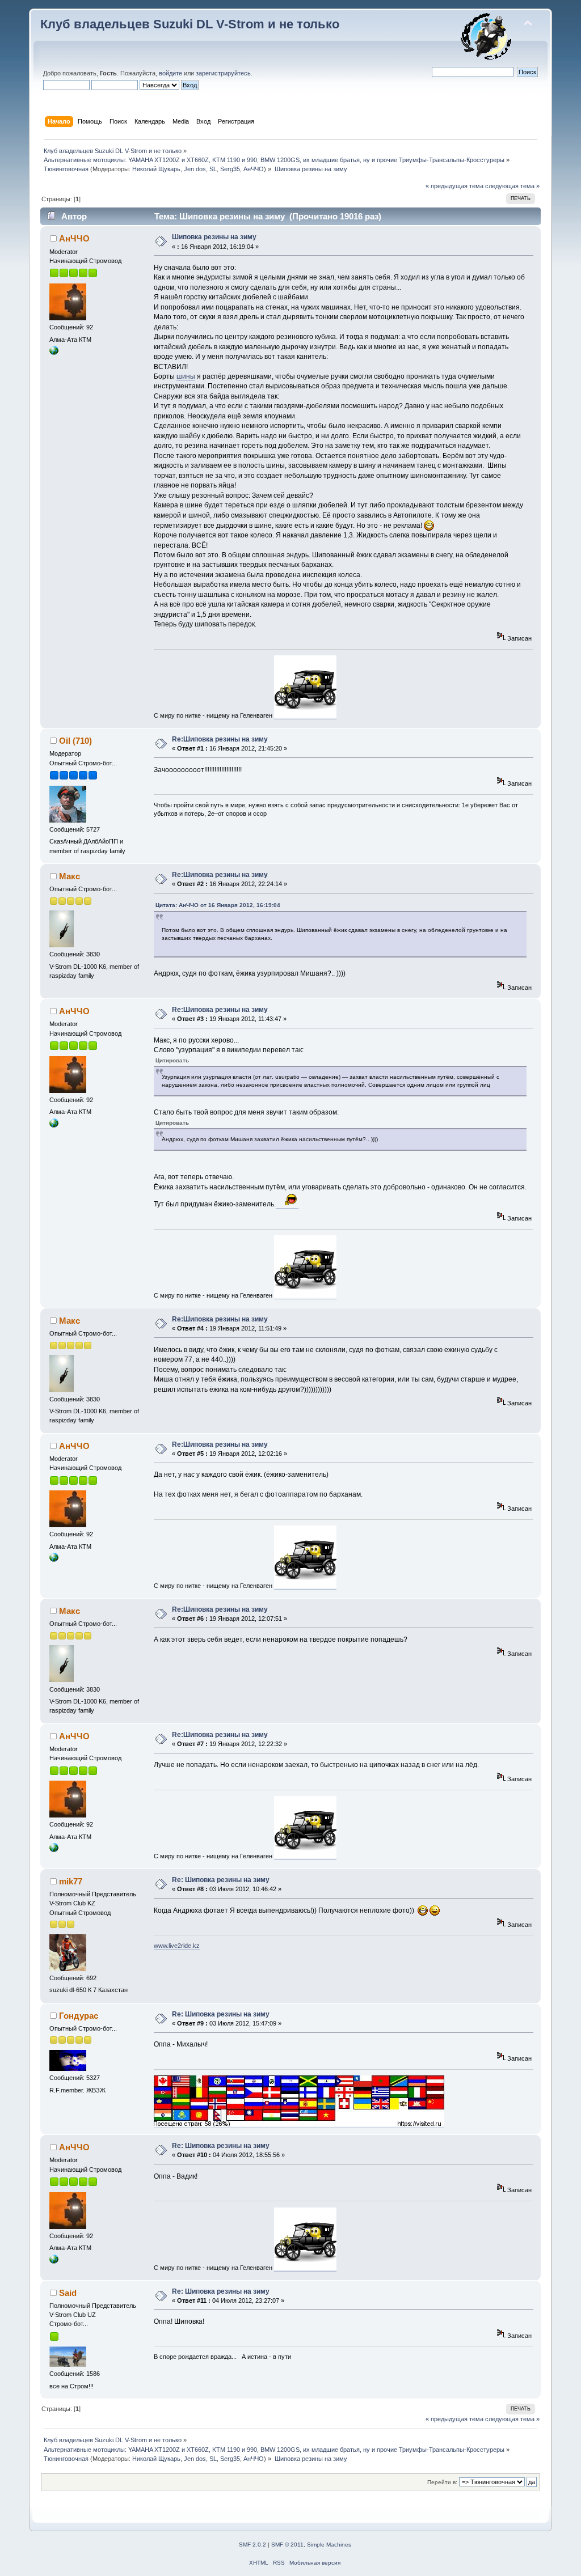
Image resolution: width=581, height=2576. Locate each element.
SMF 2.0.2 (252, 2545)
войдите (170, 73)
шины (186, 376)
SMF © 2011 (287, 2545)
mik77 (71, 1881)
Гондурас (79, 2016)
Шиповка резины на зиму (214, 237)
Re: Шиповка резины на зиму (221, 1880)
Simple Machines (329, 2545)
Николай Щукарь (156, 169)
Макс (70, 876)
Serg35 (230, 169)
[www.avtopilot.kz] (54, 353)
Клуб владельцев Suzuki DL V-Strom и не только (190, 24)
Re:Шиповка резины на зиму (220, 739)
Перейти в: (442, 2482)
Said (68, 2293)
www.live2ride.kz (177, 1946)
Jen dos (195, 169)
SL (213, 169)
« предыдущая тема (454, 186)
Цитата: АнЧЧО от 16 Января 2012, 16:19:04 (218, 905)
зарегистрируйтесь (223, 73)
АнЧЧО (254, 169)
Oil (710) (75, 741)
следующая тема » (512, 186)
